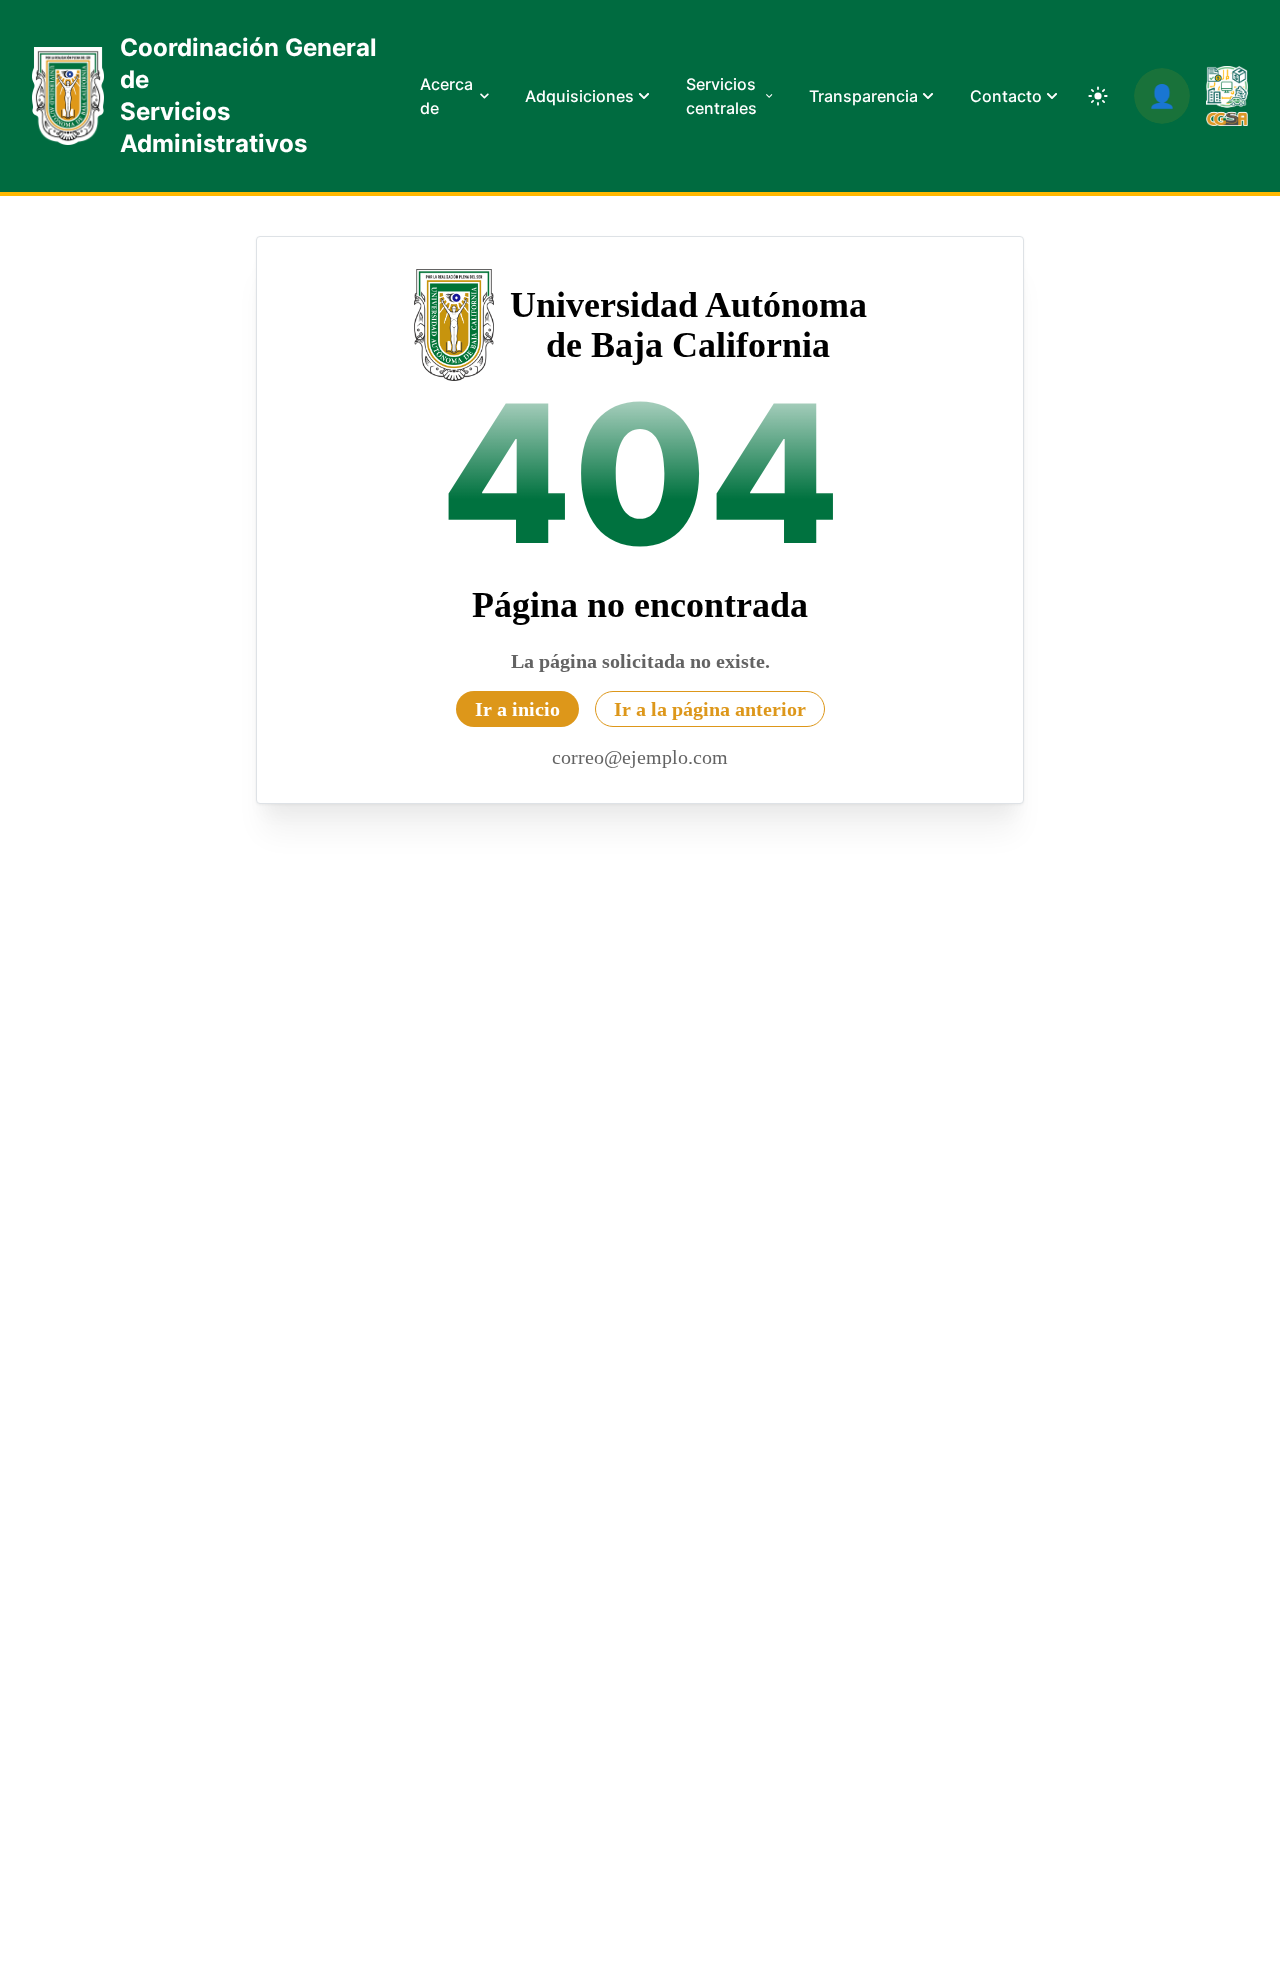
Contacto (1006, 96)
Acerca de (446, 96)
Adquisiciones (579, 96)
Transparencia (863, 96)
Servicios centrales (721, 96)
